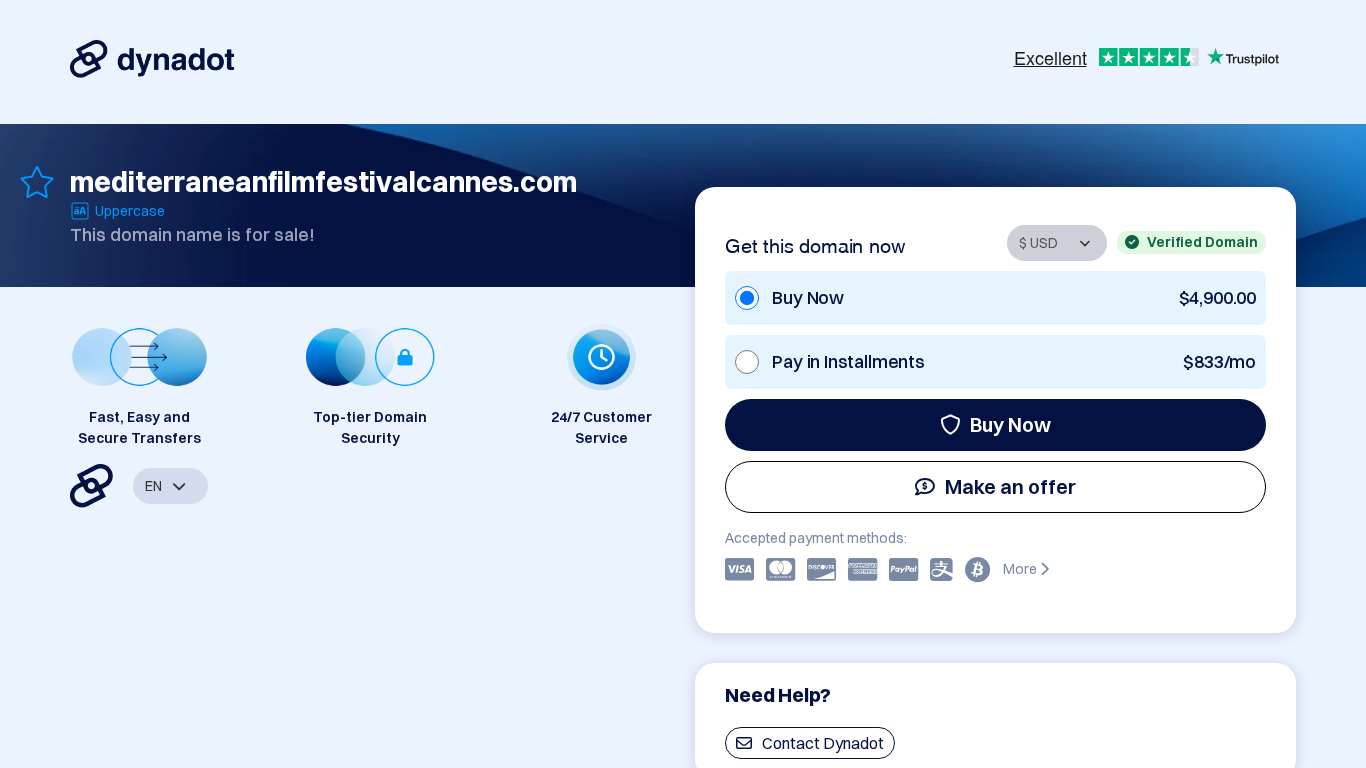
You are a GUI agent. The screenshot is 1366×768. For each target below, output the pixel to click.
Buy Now (1010, 424)
